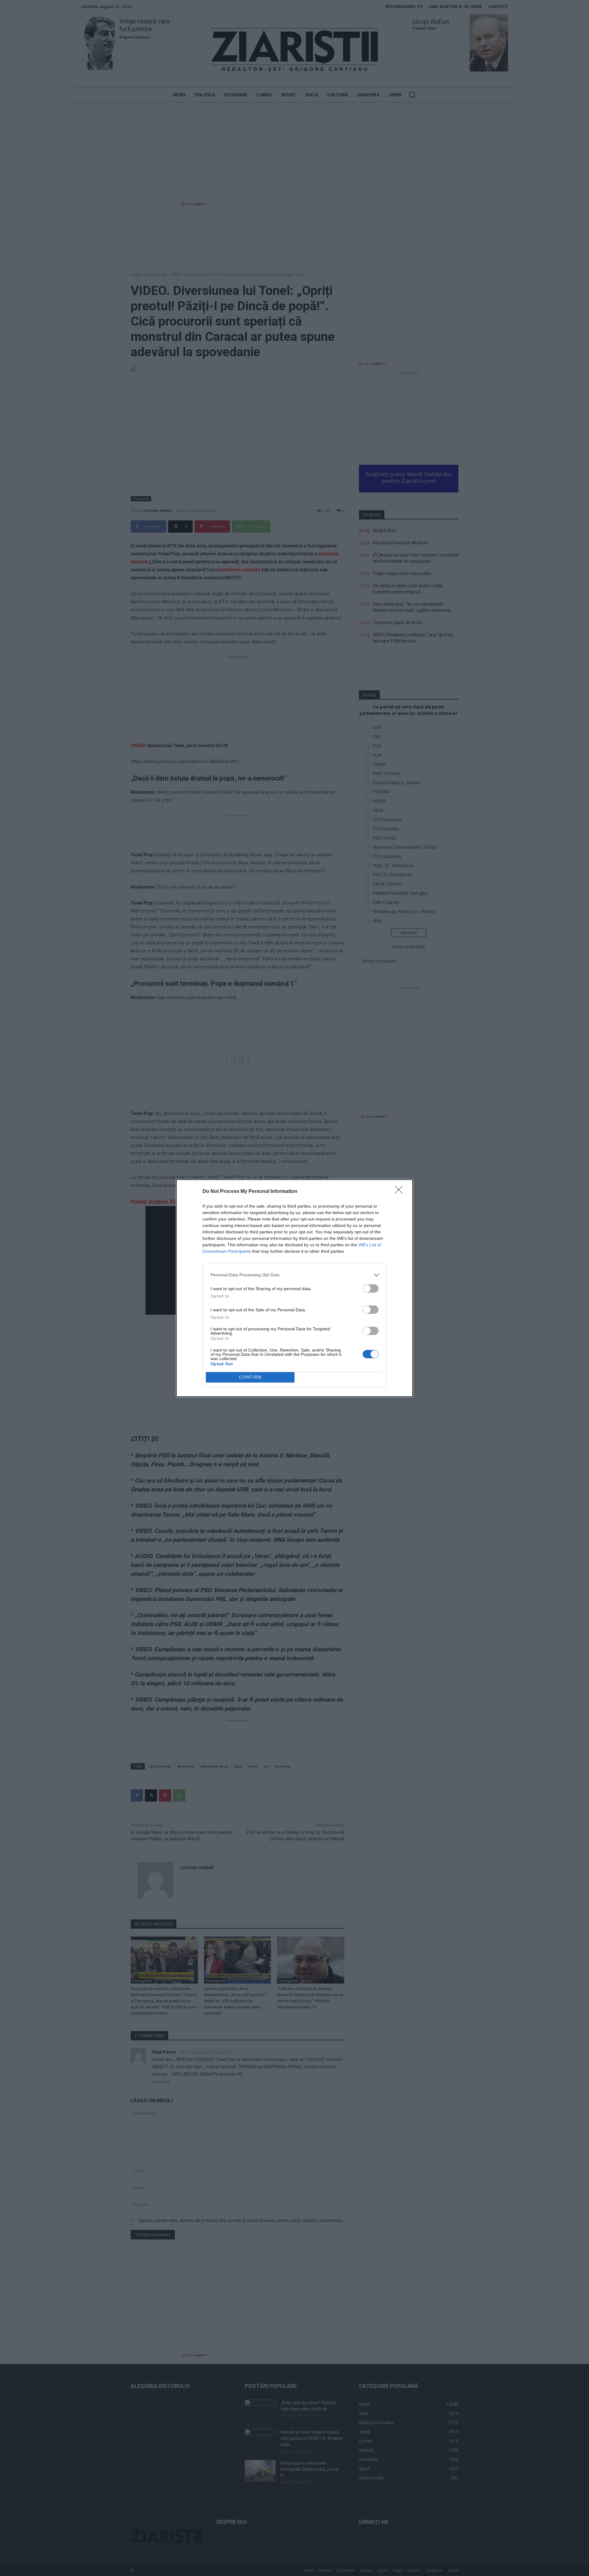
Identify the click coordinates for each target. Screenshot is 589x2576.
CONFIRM (250, 1377)
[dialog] (294, 1288)
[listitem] (294, 1275)
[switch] (371, 1288)
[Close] (401, 1192)
